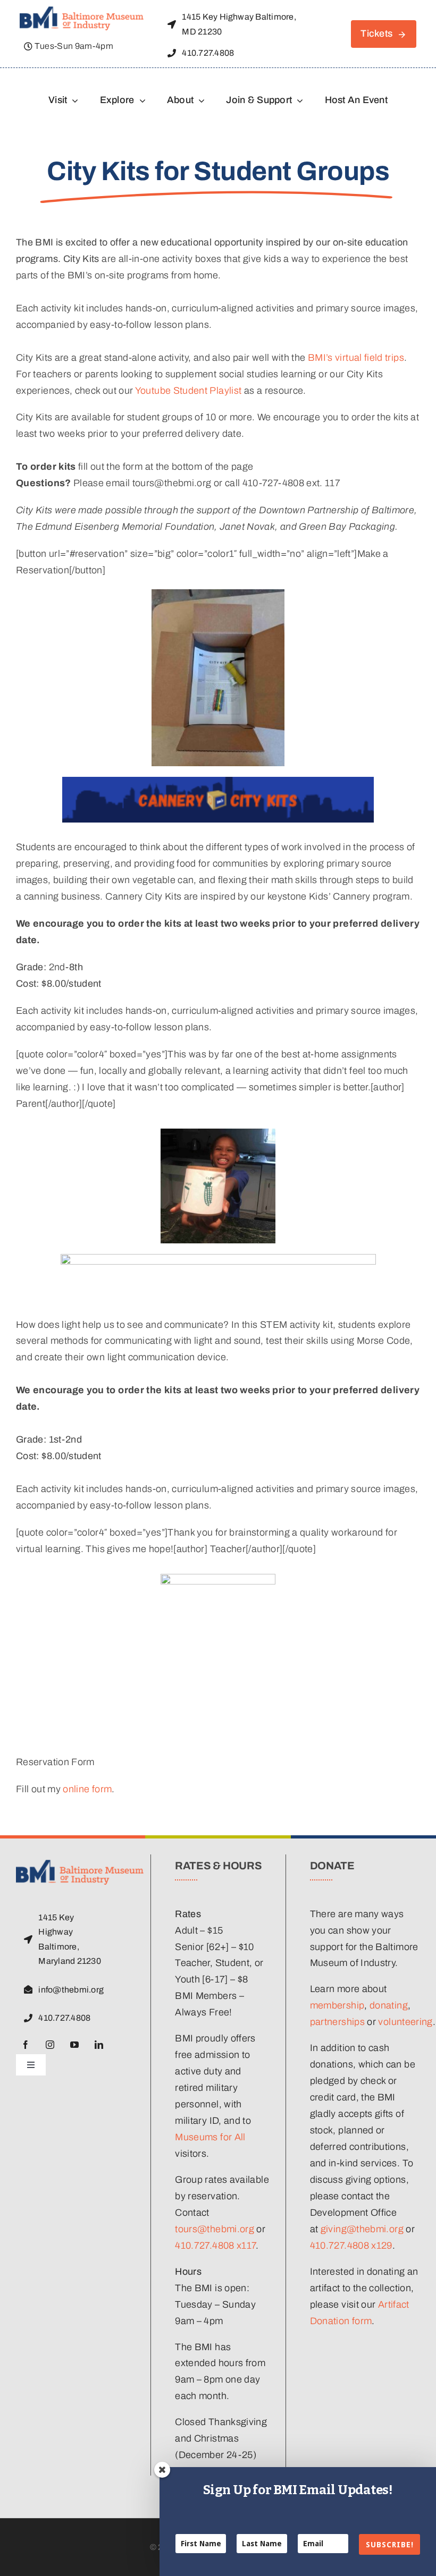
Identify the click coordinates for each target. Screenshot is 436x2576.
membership (337, 2005)
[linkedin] (99, 2045)
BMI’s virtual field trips (356, 358)
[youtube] (74, 2045)
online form (87, 1789)
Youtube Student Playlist (188, 391)
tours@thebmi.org (215, 2229)
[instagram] (50, 2045)
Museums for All (210, 2137)
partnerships (337, 2022)
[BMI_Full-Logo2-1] (82, 11)
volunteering (405, 2022)
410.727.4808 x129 (351, 2245)
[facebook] (26, 2045)
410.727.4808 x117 (215, 2245)
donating (389, 2005)
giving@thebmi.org (362, 2229)
